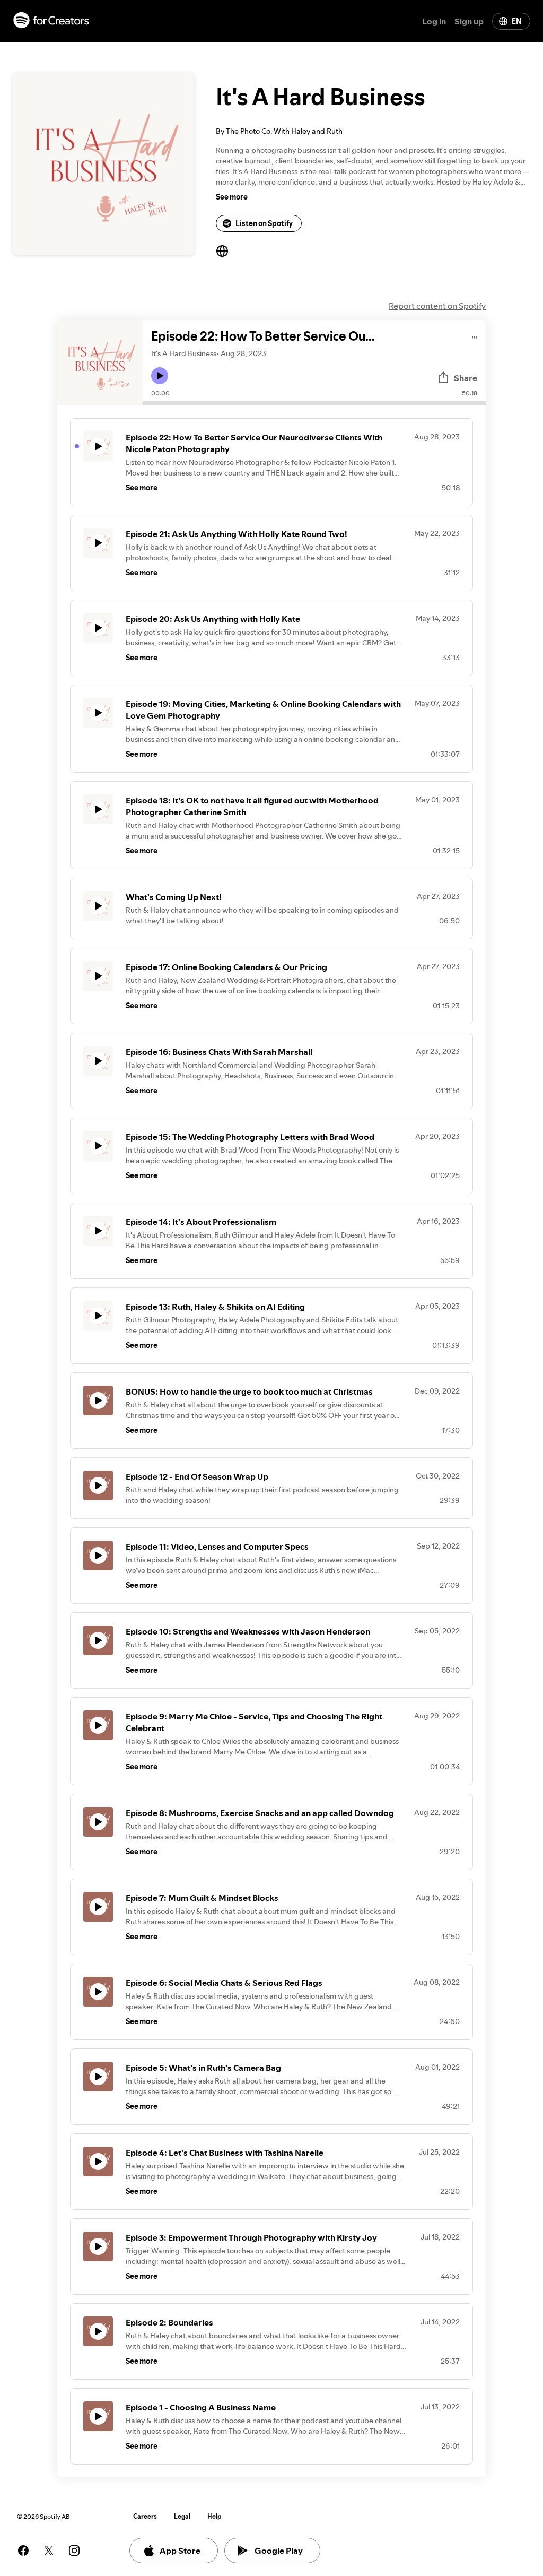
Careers (145, 2516)
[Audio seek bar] (314, 403)
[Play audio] (475, 336)
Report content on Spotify (437, 306)
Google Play (279, 2551)
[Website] (222, 251)
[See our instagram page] (74, 2551)
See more (232, 197)
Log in (434, 21)
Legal (182, 2516)
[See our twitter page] (49, 2551)
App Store (180, 2551)
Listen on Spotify (264, 223)
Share (466, 378)
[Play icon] (160, 376)
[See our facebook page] (23, 2551)
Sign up (469, 21)
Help (214, 2516)
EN (516, 21)
